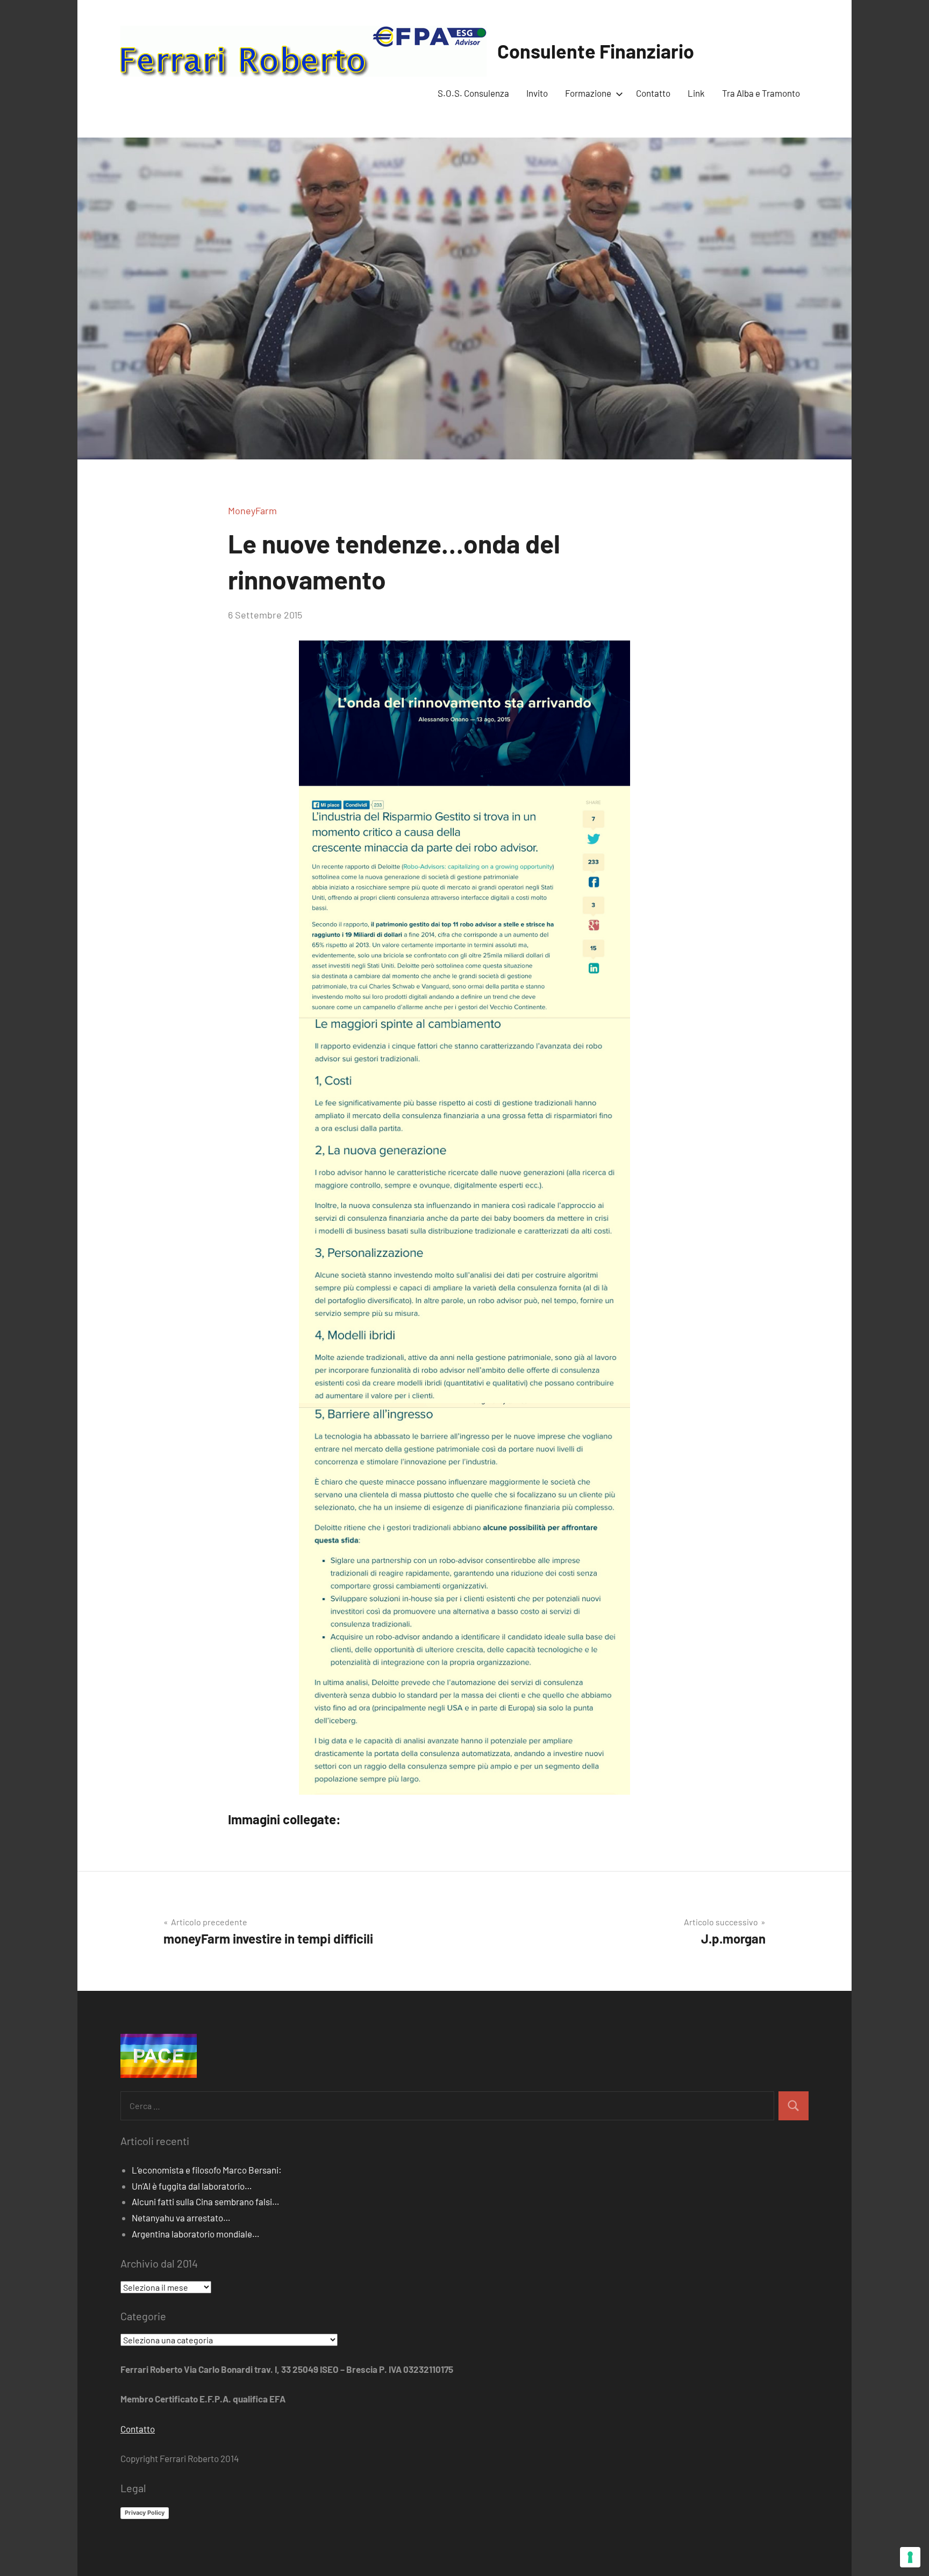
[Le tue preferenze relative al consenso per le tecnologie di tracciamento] (910, 2557)
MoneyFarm (252, 510)
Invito (537, 93)
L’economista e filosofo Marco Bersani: (207, 2170)
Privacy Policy (145, 2513)
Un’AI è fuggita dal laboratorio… (192, 2186)
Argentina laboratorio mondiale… (196, 2234)
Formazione (588, 93)
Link (696, 93)
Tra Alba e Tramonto (761, 93)
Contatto (653, 93)
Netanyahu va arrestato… (181, 2218)
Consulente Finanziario (596, 51)
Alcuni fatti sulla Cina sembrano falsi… (206, 2201)
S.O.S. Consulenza (473, 93)
